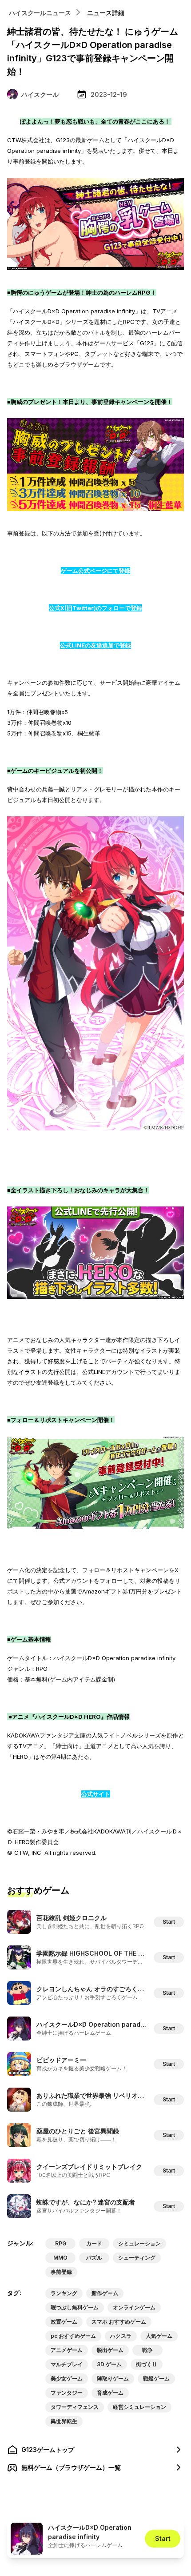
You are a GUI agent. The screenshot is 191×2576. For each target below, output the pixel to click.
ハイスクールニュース (40, 13)
